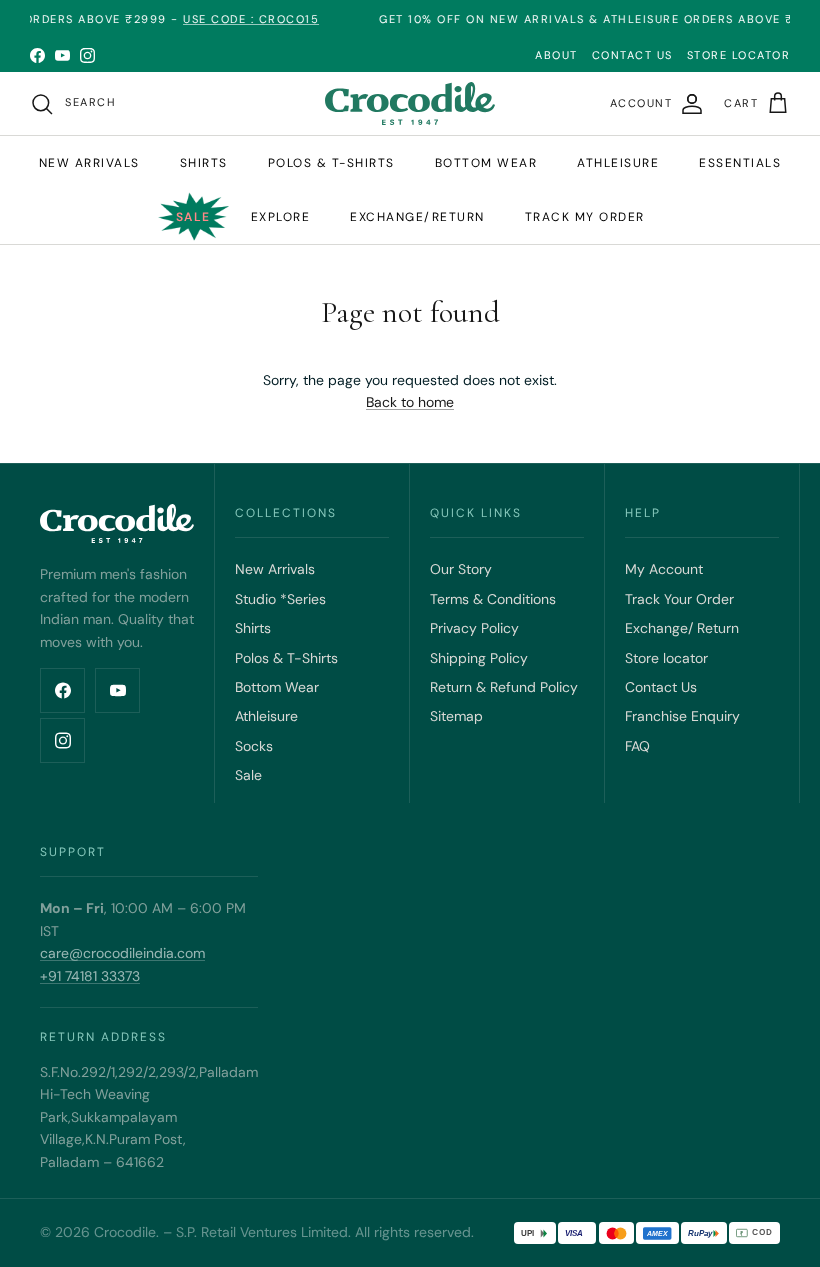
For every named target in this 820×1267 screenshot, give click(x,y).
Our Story (461, 569)
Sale (193, 217)
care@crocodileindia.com (122, 953)
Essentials (740, 163)
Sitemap (456, 716)
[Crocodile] (410, 103)
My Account (664, 569)
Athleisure (618, 163)
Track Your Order (679, 599)
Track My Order (585, 217)
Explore (281, 217)
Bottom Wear (277, 687)
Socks (254, 746)
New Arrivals (89, 163)
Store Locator (739, 55)
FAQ (637, 746)
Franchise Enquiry (682, 716)
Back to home (410, 402)
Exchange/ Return (682, 628)
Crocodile (125, 1232)
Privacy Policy (474, 628)
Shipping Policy (479, 658)
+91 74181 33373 (90, 976)
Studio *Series (280, 599)
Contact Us (661, 687)
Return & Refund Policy (504, 687)
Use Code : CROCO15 (236, 19)
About (556, 55)
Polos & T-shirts (331, 163)
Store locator (666, 658)
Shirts (204, 163)
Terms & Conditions (493, 599)
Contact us (632, 55)
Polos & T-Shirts (286, 658)
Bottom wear (486, 163)
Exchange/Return (417, 217)
